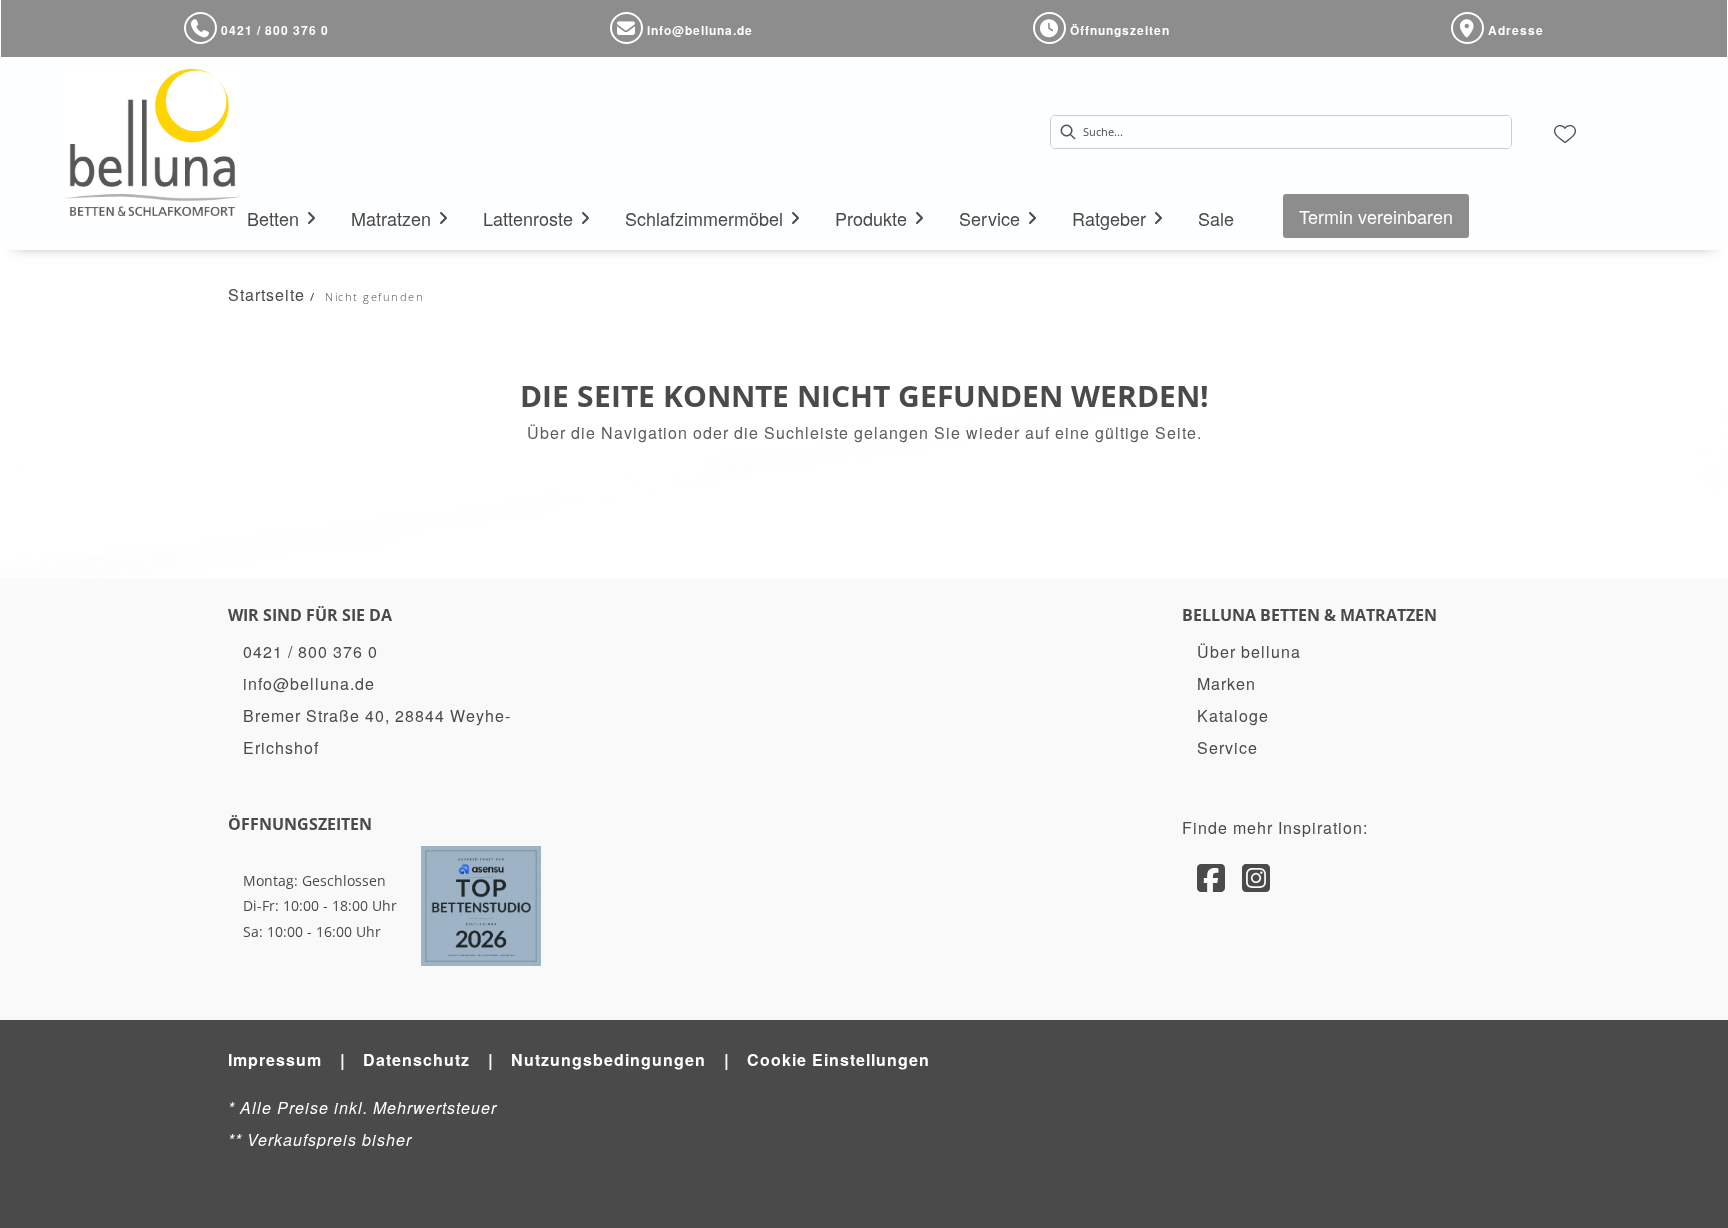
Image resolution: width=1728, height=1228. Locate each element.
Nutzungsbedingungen (608, 1059)
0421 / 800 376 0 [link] (310, 651)
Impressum (275, 1059)
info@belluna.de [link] (309, 683)
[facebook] (1211, 876)
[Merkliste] (1565, 132)
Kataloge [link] (1233, 715)
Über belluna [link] (1249, 651)
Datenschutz (416, 1059)
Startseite (266, 294)
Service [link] (1227, 747)
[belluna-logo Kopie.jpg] (152, 143)
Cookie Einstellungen (838, 1059)
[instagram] (1256, 876)
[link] (273, 218)
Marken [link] (1226, 683)
